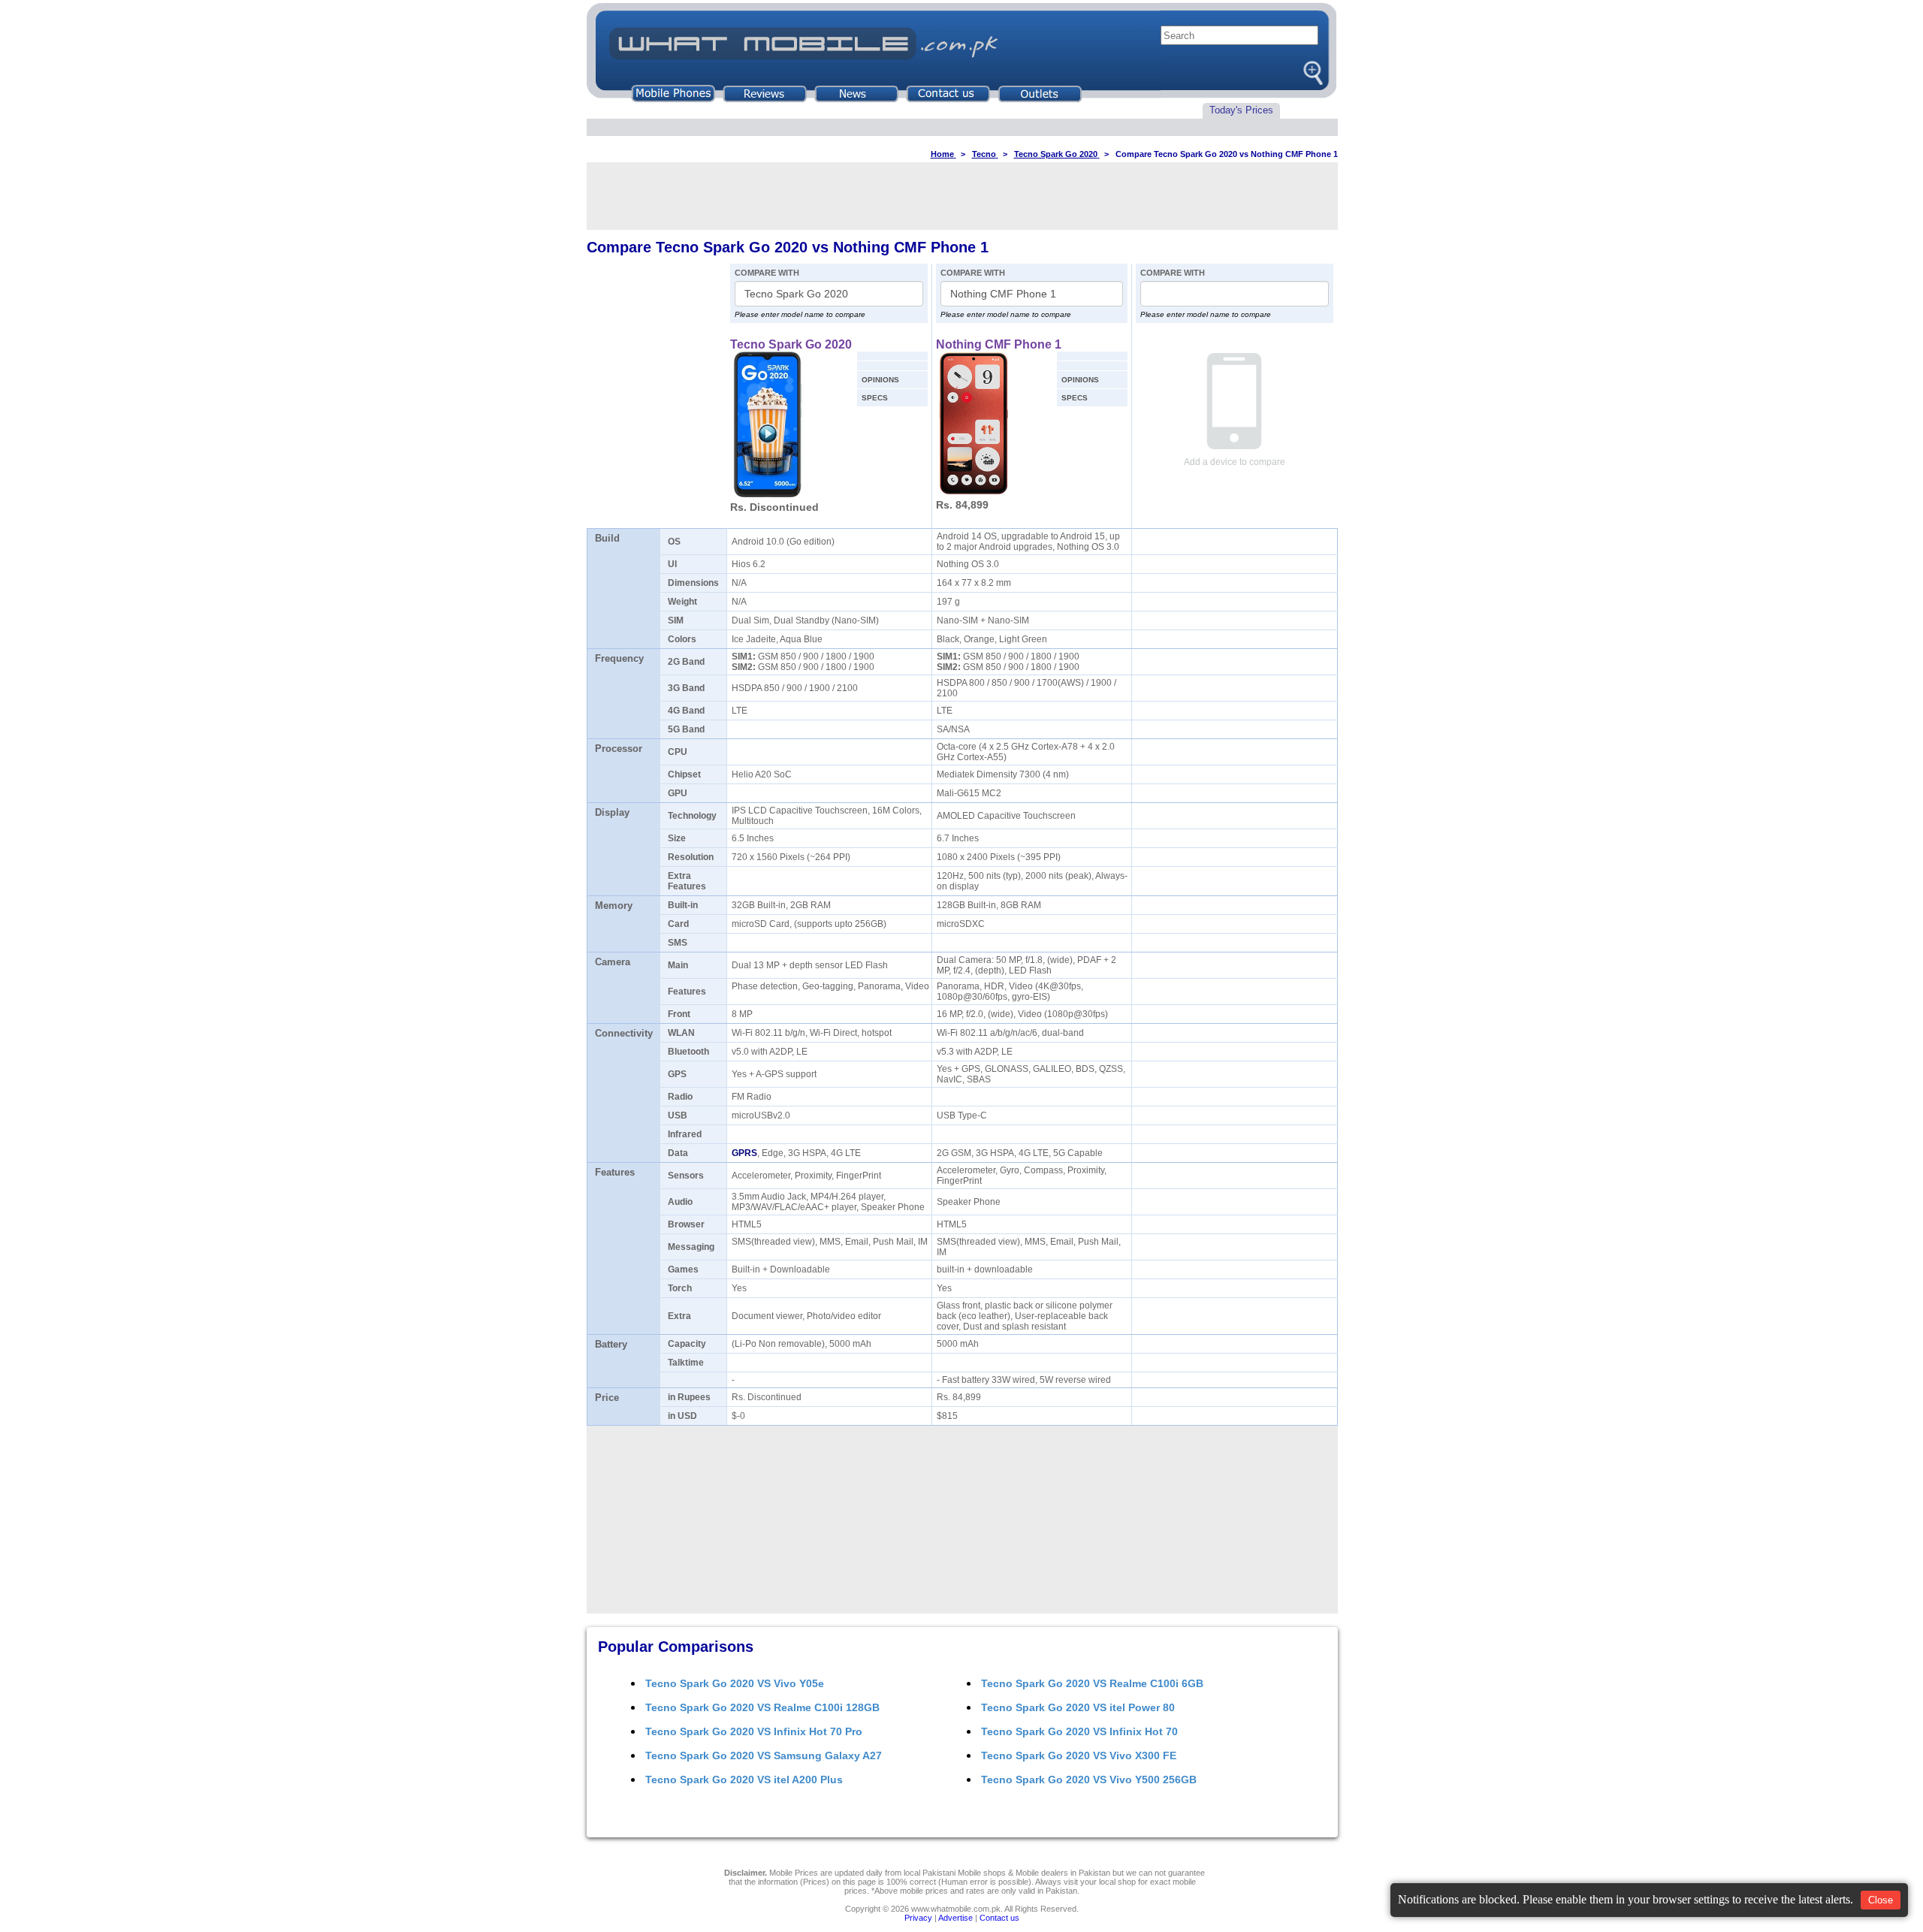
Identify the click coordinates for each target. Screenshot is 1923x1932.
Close (1881, 1900)
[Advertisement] (962, 196)
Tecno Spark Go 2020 (791, 344)
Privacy (918, 1918)
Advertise (955, 1918)
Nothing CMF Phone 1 (999, 344)
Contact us (999, 1918)
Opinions (880, 380)
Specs (875, 398)
